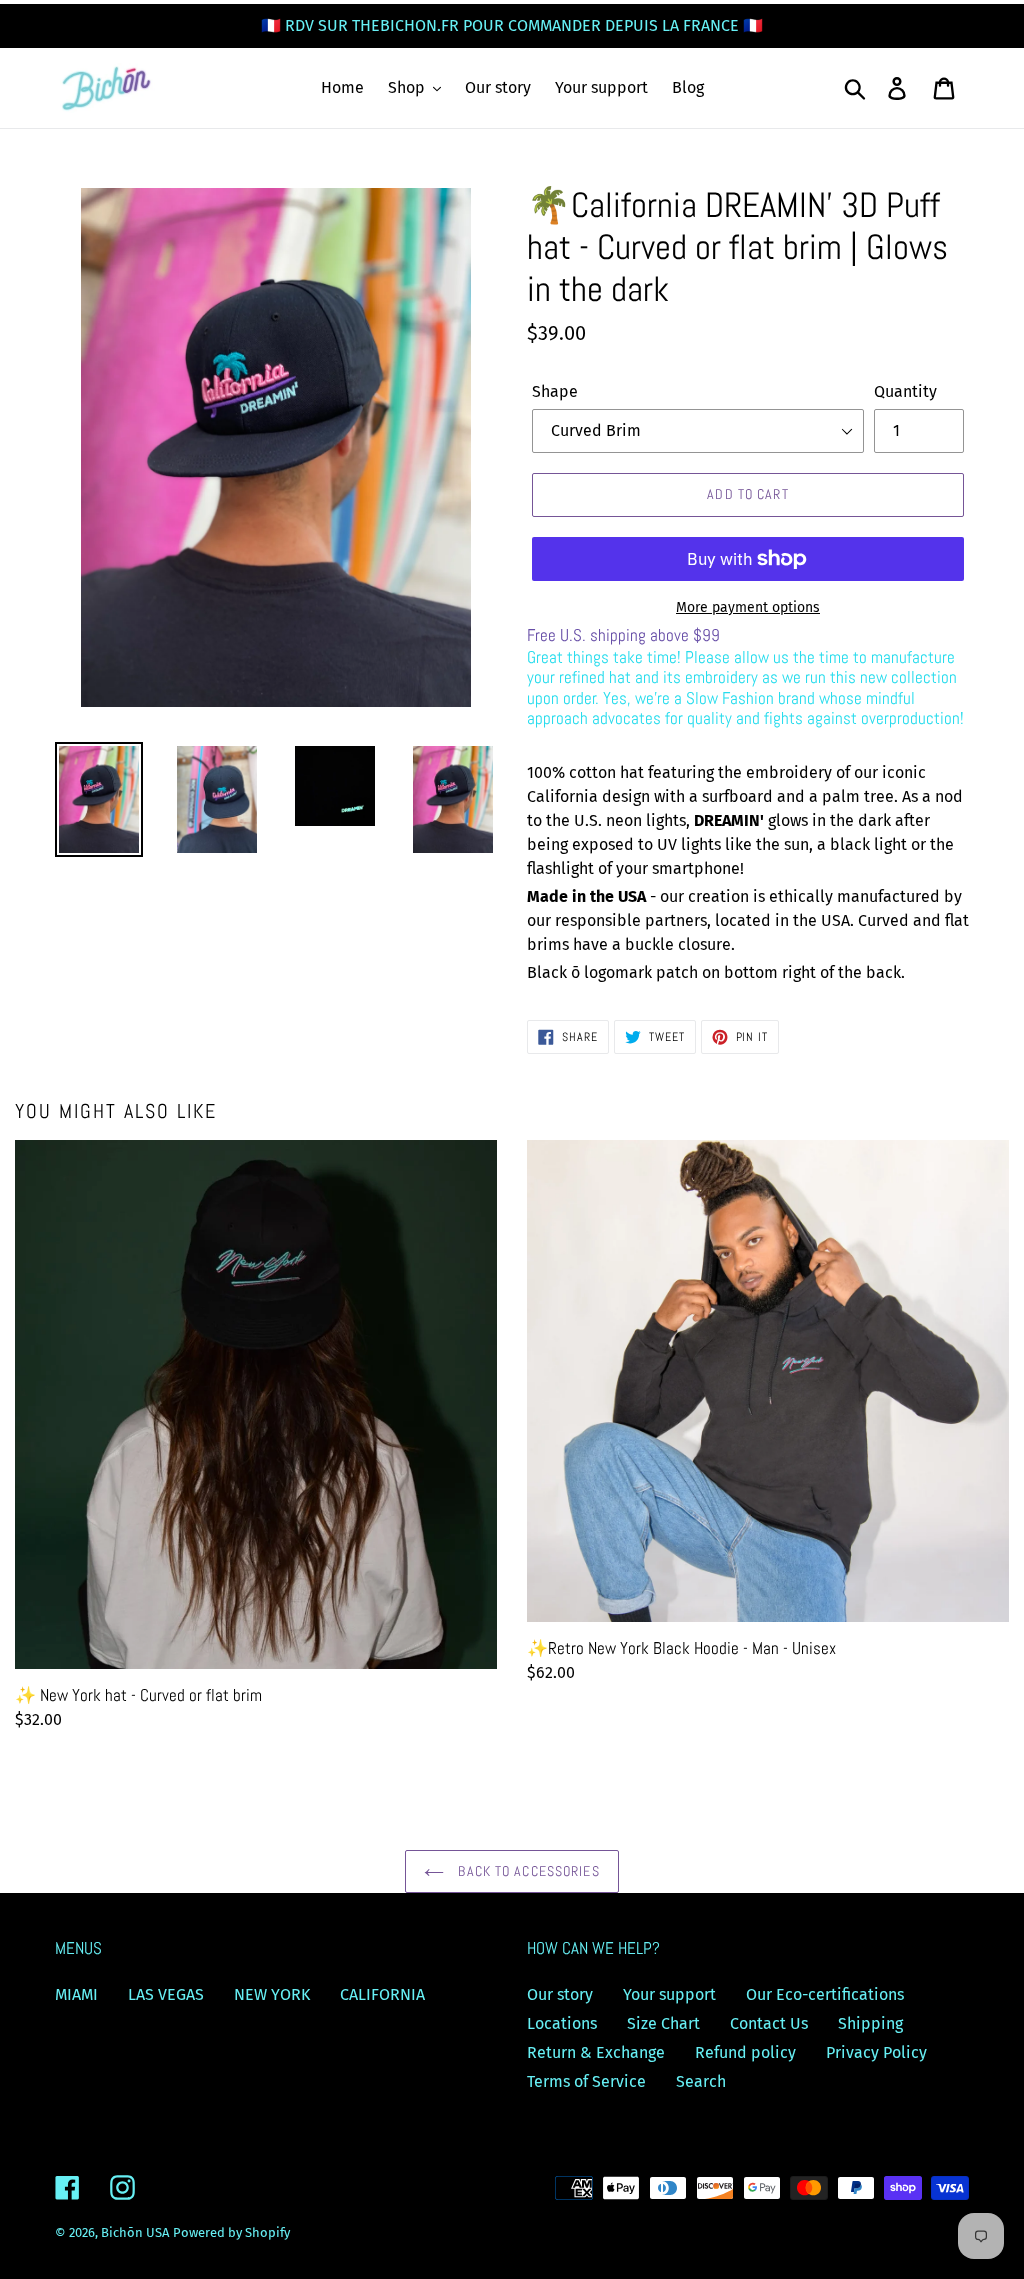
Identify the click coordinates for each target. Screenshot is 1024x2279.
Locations (562, 2023)
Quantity (905, 391)
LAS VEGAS (166, 1994)
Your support (669, 1994)
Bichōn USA (135, 2232)
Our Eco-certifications (825, 1994)
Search (701, 2081)
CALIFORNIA (382, 1994)
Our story (560, 1994)
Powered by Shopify (231, 2232)
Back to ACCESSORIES (526, 1871)
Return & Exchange (596, 2052)
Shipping (870, 2023)
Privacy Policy (876, 2052)
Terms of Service (586, 2081)
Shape (555, 391)
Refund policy (745, 2052)
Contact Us (769, 2023)
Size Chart (663, 2023)
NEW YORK (272, 1994)
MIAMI (76, 1994)
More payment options (748, 607)
